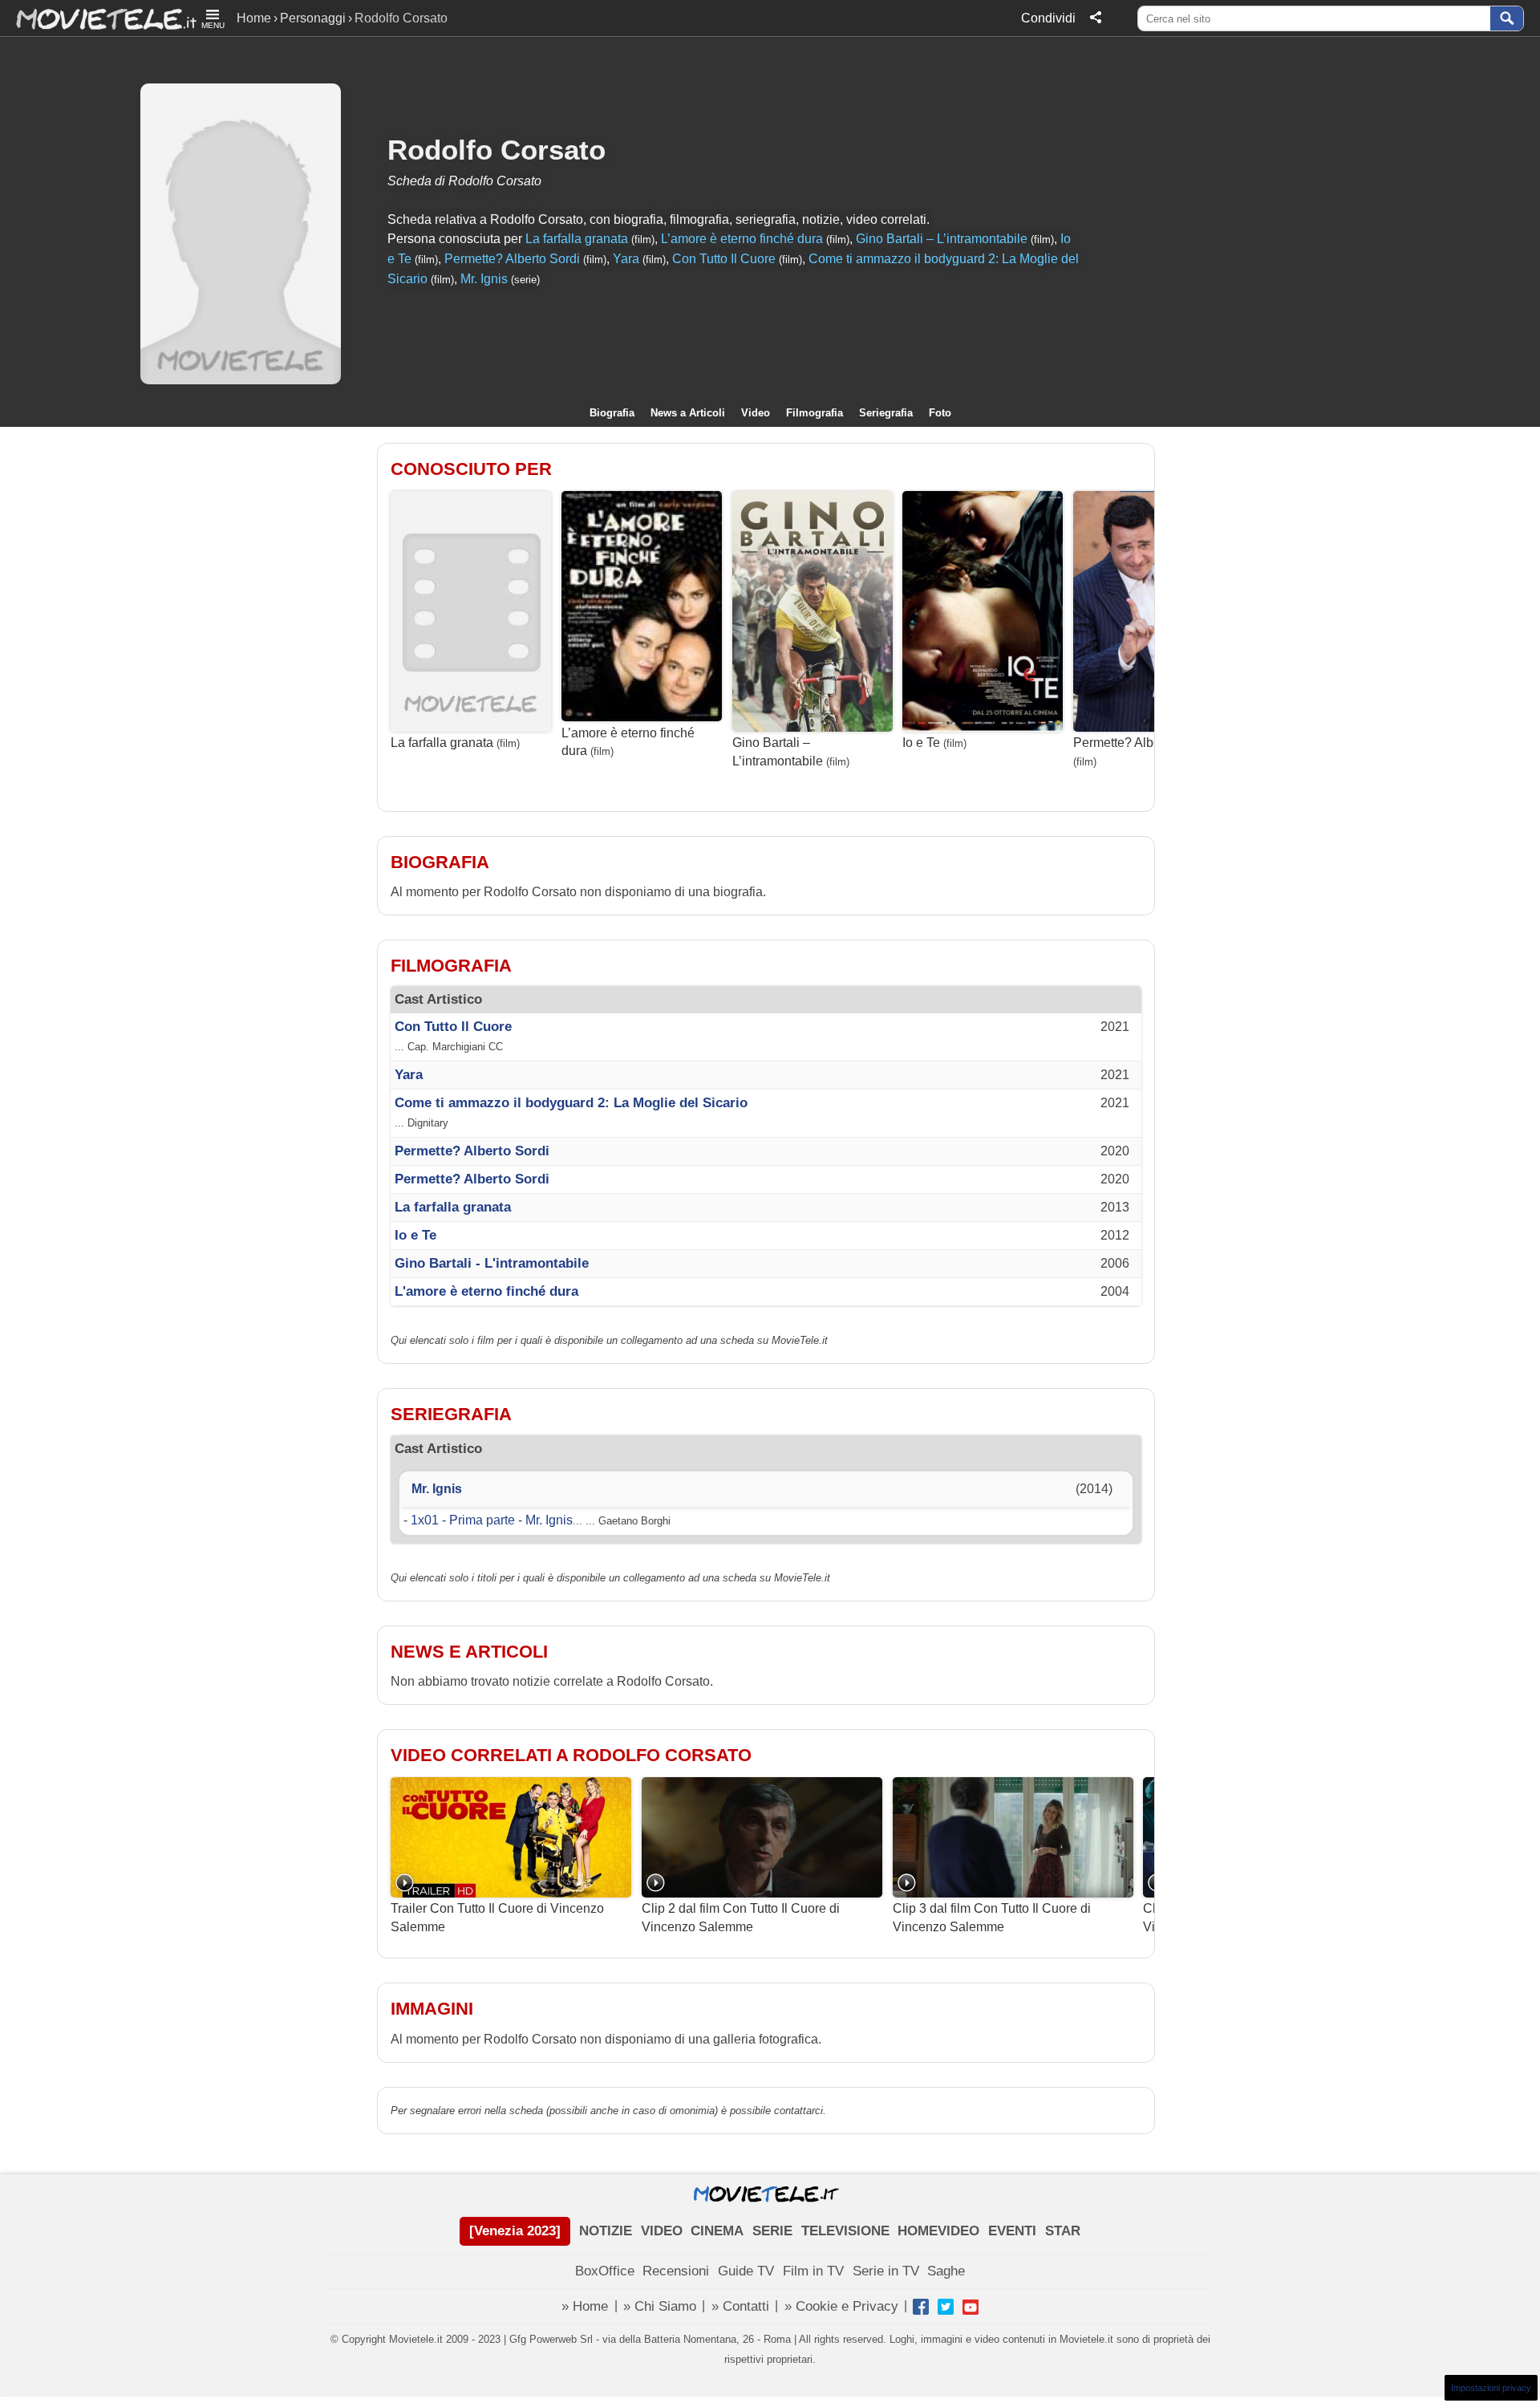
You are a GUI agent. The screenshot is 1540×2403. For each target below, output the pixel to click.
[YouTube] (971, 2307)
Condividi (1048, 18)
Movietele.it (98, 18)
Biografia (612, 413)
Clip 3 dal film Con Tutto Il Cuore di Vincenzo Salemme (992, 1917)
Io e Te (921, 743)
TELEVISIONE (845, 2231)
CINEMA (717, 2231)
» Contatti (740, 2306)
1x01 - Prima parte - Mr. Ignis (492, 1520)
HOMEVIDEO (938, 2231)
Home (254, 18)
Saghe (946, 2271)
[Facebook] (921, 2307)
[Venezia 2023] (515, 2231)
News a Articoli (688, 413)
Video (756, 413)
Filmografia (815, 413)
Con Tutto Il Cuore (724, 259)
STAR (1063, 2231)
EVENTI (1012, 2231)
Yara (626, 259)
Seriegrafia (886, 413)
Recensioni (676, 2271)
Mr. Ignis (484, 279)
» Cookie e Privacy (841, 2306)
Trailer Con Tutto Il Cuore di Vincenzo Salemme (497, 1917)
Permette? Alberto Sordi (512, 259)
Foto (940, 413)
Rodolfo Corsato (496, 150)
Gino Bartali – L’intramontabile (942, 239)
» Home (585, 2306)
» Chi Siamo (660, 2306)
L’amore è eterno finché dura (742, 239)
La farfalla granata (577, 239)
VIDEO (662, 2231)
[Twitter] (946, 2307)
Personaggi (313, 18)
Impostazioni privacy (1491, 2388)
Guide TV (746, 2271)
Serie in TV (886, 2271)
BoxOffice (605, 2271)
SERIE (772, 2231)
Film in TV (813, 2271)
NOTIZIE (606, 2231)
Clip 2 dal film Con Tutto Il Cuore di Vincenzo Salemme (741, 1917)
